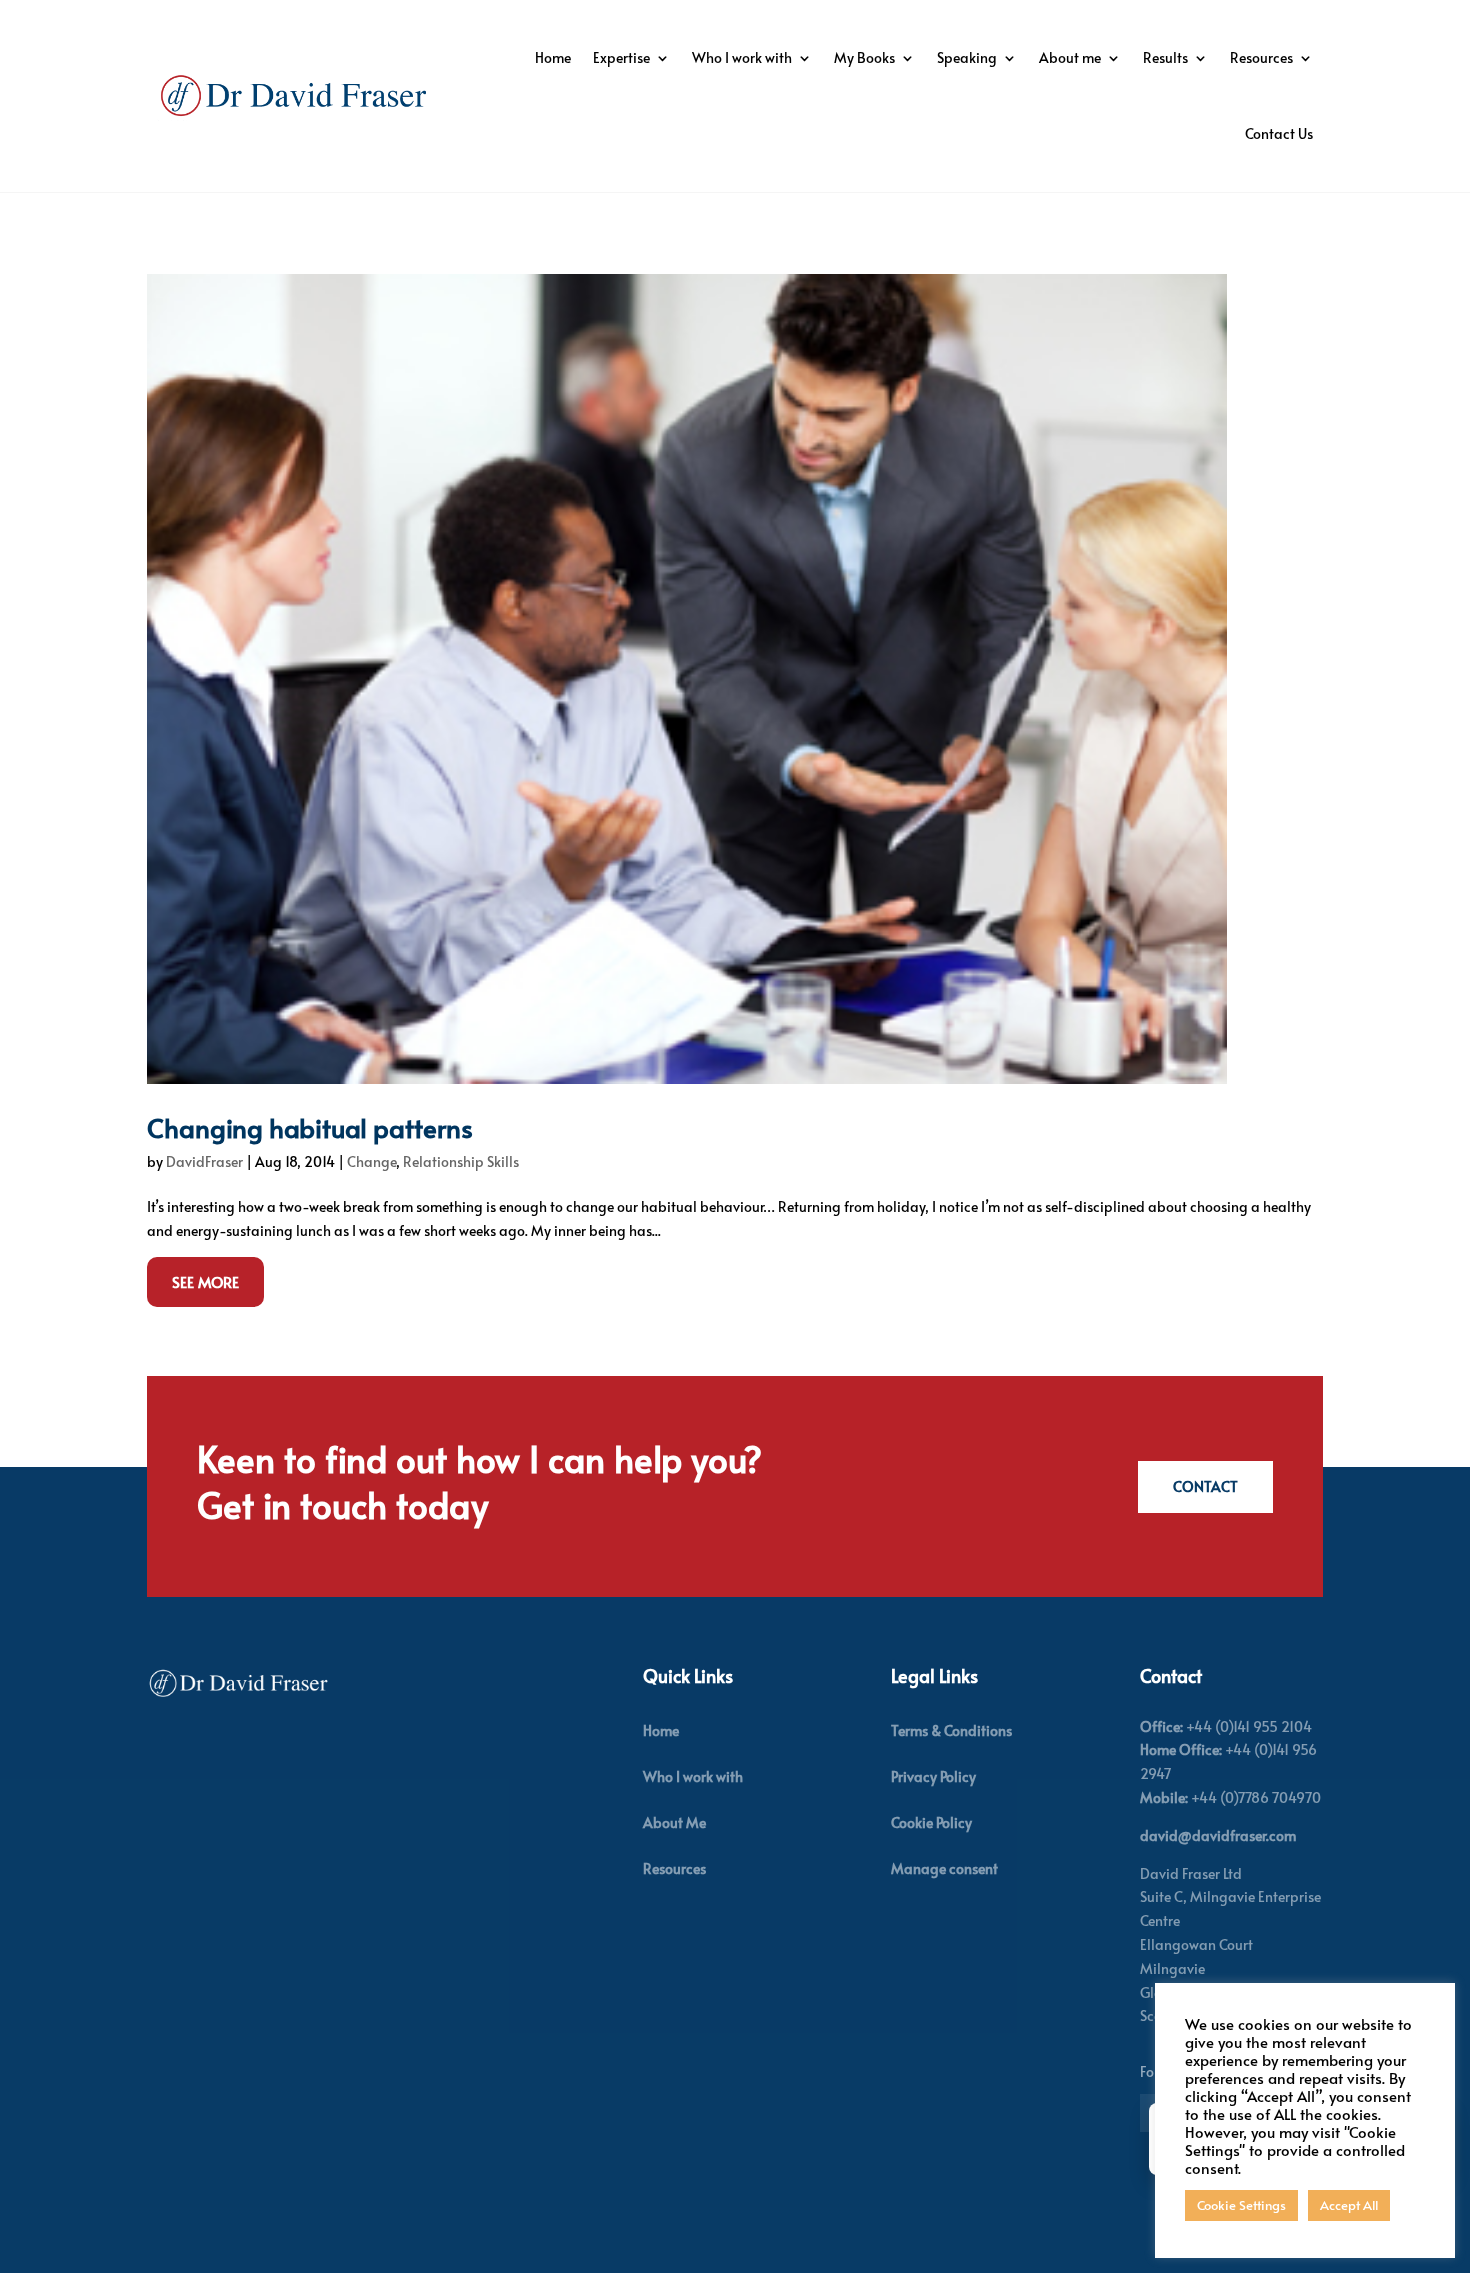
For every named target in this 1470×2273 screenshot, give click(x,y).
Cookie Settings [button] (1241, 2205)
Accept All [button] (1349, 2205)
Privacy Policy (933, 1776)
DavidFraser (204, 1161)
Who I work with (742, 57)
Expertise (621, 57)
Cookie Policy (931, 1822)
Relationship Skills (461, 1161)
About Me (674, 1822)
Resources (1261, 57)
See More (205, 1281)
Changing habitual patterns (310, 1127)
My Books (864, 57)
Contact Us (1279, 133)
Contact (1205, 1486)
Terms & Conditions (951, 1730)
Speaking (967, 57)
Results (1165, 57)
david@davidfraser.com (1218, 1835)
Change (371, 1161)
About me (1070, 57)
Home (553, 57)
